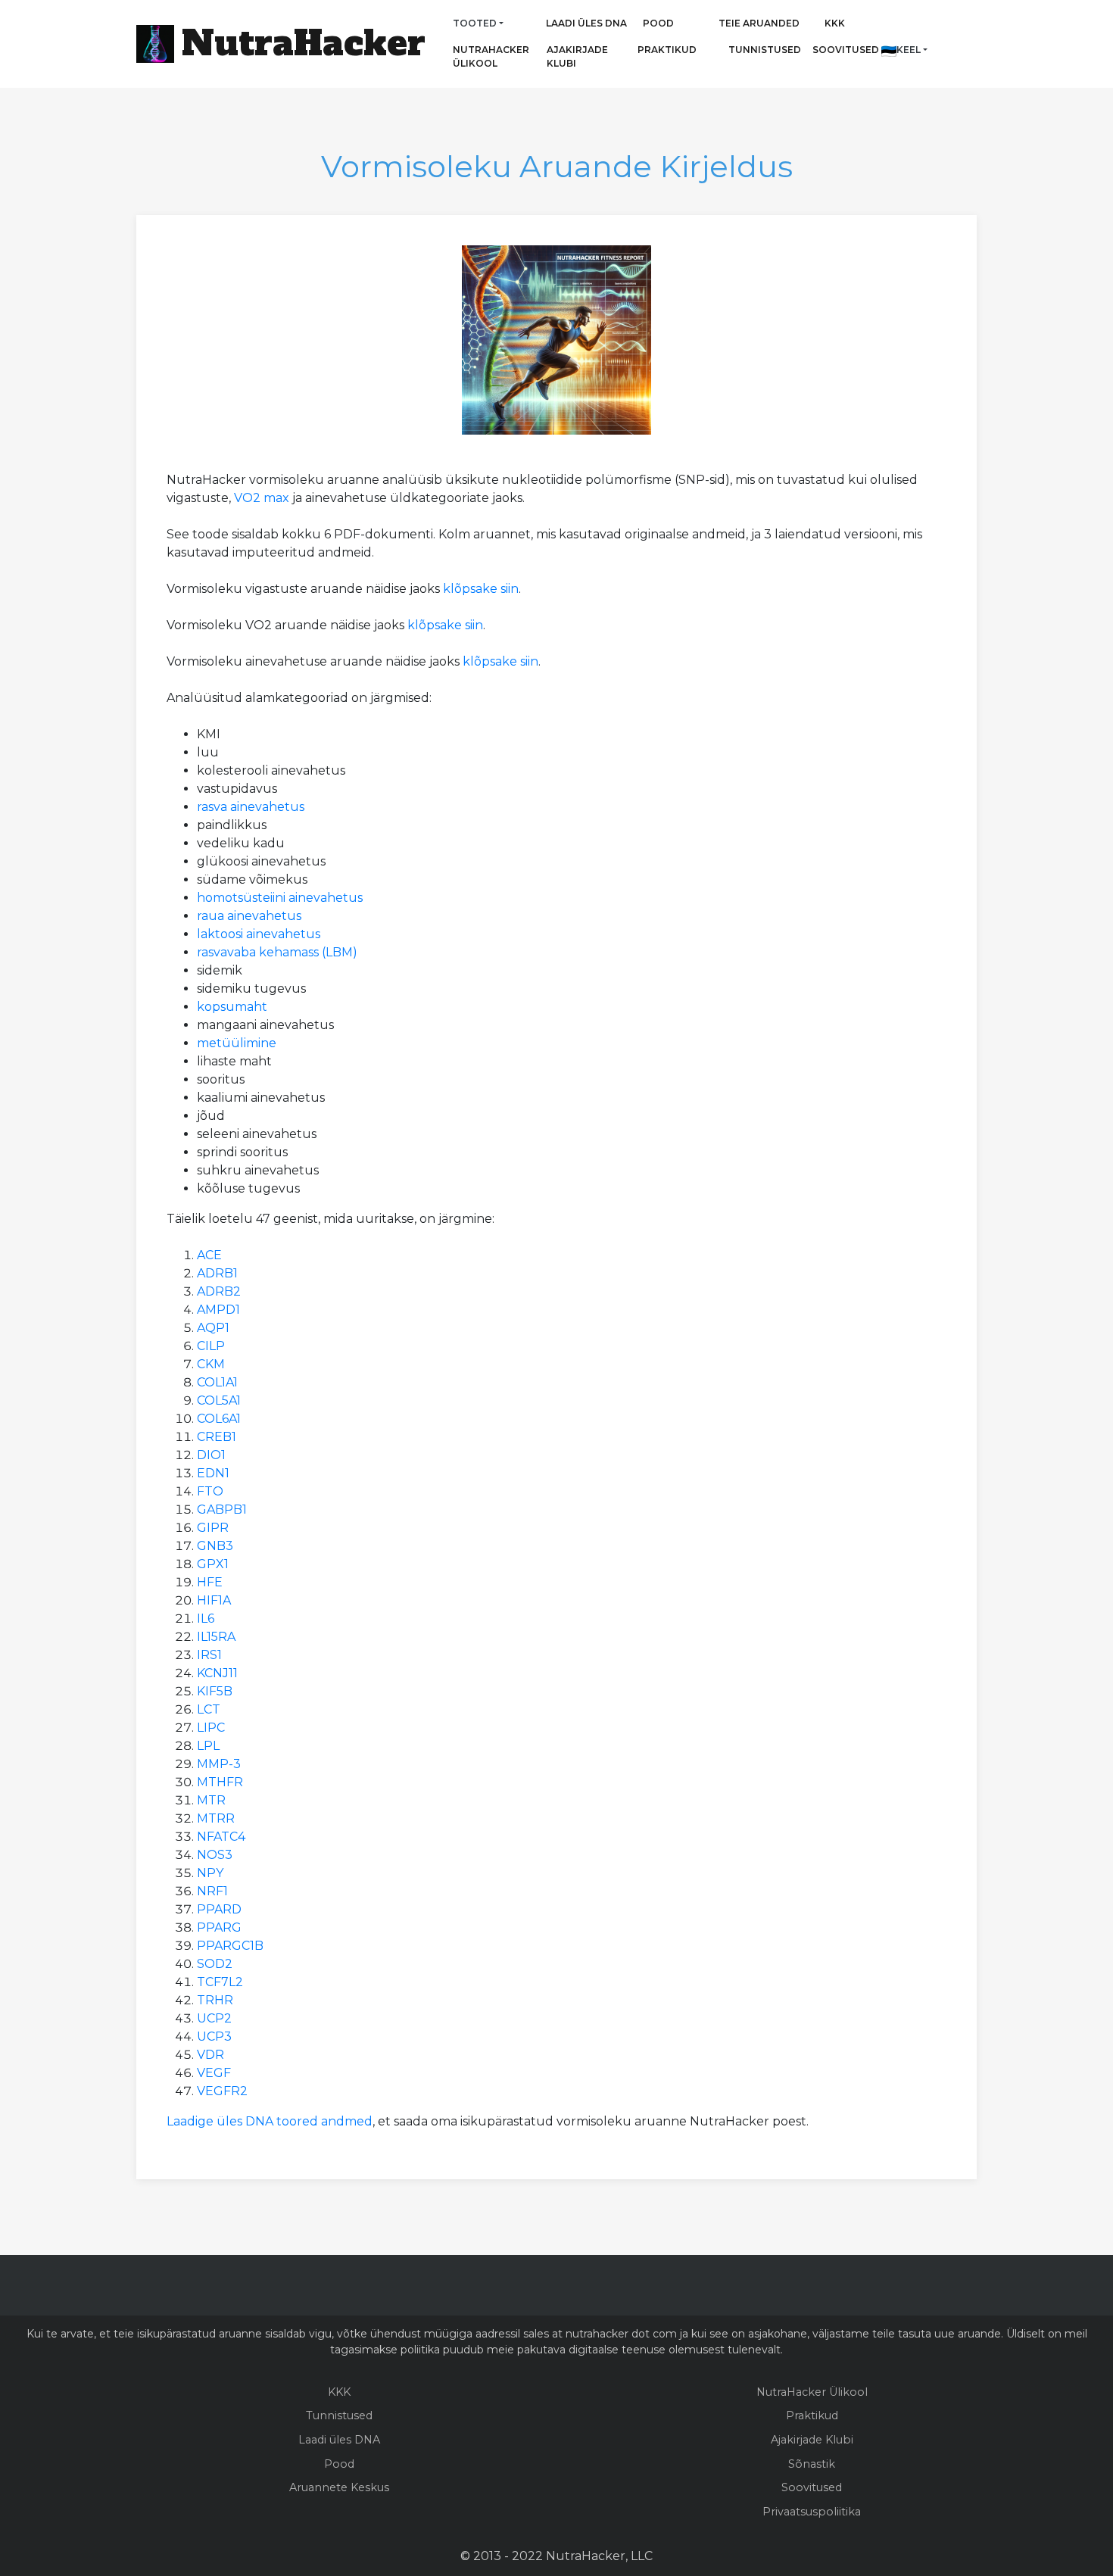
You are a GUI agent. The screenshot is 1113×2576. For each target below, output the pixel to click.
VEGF (214, 2073)
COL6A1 (219, 1419)
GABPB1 (222, 1509)
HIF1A (214, 1600)
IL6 (206, 1619)
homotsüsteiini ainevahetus (280, 898)
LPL (208, 1746)
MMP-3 (219, 1764)
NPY (210, 1873)
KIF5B (215, 1691)
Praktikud (657, 50)
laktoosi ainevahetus (259, 934)
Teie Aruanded (759, 23)
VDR (210, 2055)
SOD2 (215, 1964)
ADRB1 (217, 1273)
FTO (210, 1491)
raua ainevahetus (249, 916)
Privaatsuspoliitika (812, 2512)
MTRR (216, 1818)
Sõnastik (812, 2464)
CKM (211, 1364)
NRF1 (212, 1891)
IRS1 (209, 1655)
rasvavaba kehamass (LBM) (277, 952)
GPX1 (213, 1564)
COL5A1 (219, 1400)
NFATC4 (221, 1837)
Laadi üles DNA (586, 23)
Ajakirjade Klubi (577, 56)
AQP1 (213, 1328)
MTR (211, 1800)
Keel (909, 50)
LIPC (211, 1728)
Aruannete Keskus (339, 2487)
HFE (210, 1582)
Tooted (475, 23)
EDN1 (213, 1473)
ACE (209, 1255)
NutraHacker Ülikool (491, 56)
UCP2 (214, 2018)
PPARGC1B (230, 1946)
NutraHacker (304, 43)
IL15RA (216, 1637)
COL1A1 (217, 1382)
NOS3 (215, 1855)
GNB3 (215, 1546)
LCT (209, 1709)
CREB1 (217, 1437)
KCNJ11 (217, 1673)
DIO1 (211, 1455)
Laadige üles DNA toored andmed (270, 2121)
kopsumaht (232, 1007)
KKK (835, 23)
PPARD (219, 1909)
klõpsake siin (481, 589)
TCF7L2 (220, 1982)
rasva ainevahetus (251, 807)
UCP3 (214, 2036)
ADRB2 (219, 1291)
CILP (211, 1346)
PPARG (219, 1927)
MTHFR (220, 1782)
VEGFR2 (222, 2091)
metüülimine (237, 1043)
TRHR (215, 2000)
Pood (658, 23)
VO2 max (262, 498)
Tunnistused (765, 50)
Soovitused (843, 50)
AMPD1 (218, 1310)
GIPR (213, 1528)
